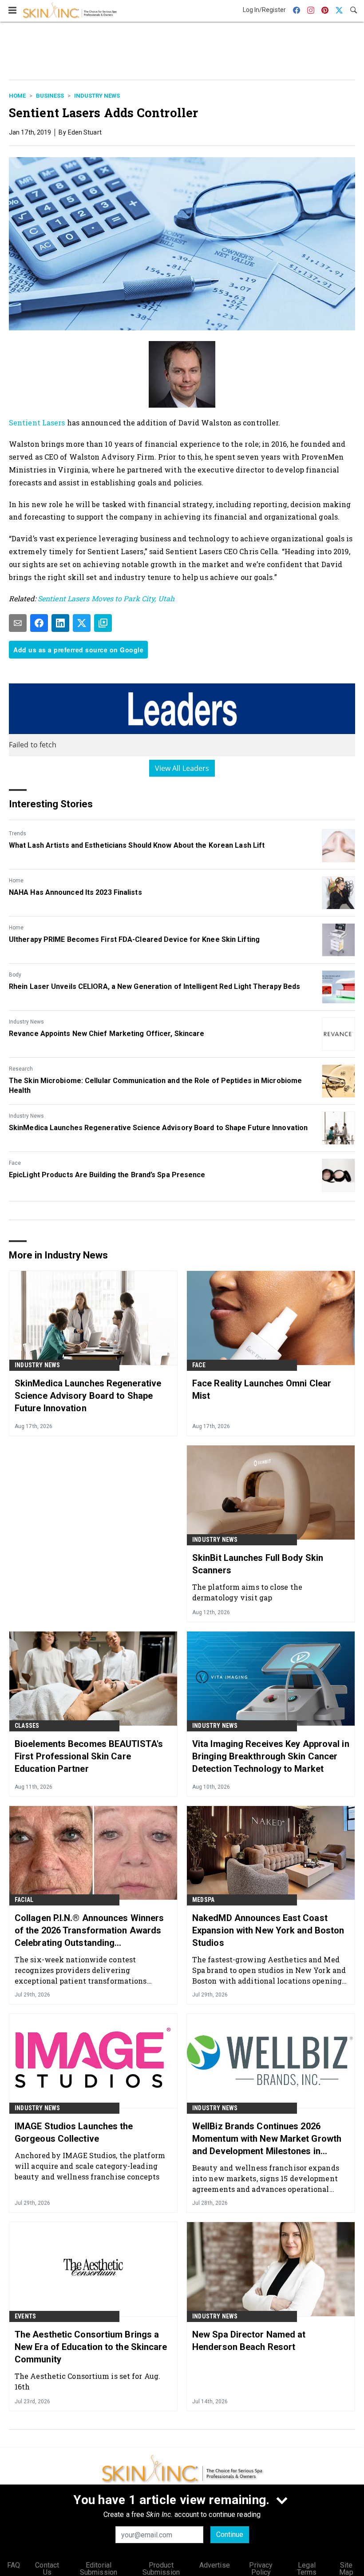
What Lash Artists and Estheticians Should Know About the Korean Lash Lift (137, 845)
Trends (18, 834)
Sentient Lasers (37, 423)
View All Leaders (182, 768)
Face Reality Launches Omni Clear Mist (262, 1389)
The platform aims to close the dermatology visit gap (247, 1592)
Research (21, 1069)
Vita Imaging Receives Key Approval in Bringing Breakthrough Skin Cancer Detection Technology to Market (271, 1756)
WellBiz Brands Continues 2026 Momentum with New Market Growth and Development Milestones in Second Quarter (267, 2139)
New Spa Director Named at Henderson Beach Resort (249, 2341)
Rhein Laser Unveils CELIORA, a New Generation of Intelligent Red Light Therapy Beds (154, 986)
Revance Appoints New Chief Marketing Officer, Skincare (107, 1034)
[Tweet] (82, 623)
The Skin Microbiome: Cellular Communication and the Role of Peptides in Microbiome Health (155, 1086)
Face (15, 1163)
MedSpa (203, 1900)
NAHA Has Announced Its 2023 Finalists (75, 892)
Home (17, 96)
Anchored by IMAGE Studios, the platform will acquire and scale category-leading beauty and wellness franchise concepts (90, 2166)
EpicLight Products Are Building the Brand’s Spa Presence (107, 1175)
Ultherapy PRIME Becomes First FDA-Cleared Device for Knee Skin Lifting (134, 939)
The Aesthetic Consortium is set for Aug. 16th (87, 2381)
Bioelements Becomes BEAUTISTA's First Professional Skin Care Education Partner (89, 1756)
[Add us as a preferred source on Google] (103, 623)
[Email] (18, 623)
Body (15, 975)
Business (50, 96)
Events (25, 2316)
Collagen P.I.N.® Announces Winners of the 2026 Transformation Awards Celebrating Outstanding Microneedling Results (89, 1931)
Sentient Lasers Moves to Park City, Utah (106, 598)
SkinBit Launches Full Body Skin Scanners (258, 1564)
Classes (27, 1726)
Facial (24, 1900)
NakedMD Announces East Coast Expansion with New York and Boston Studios (268, 1930)
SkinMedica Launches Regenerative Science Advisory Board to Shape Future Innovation (158, 1128)
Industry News (97, 96)
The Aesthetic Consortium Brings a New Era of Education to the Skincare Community (91, 2347)
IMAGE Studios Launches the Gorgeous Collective (74, 2132)
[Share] (39, 623)
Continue (230, 2534)
